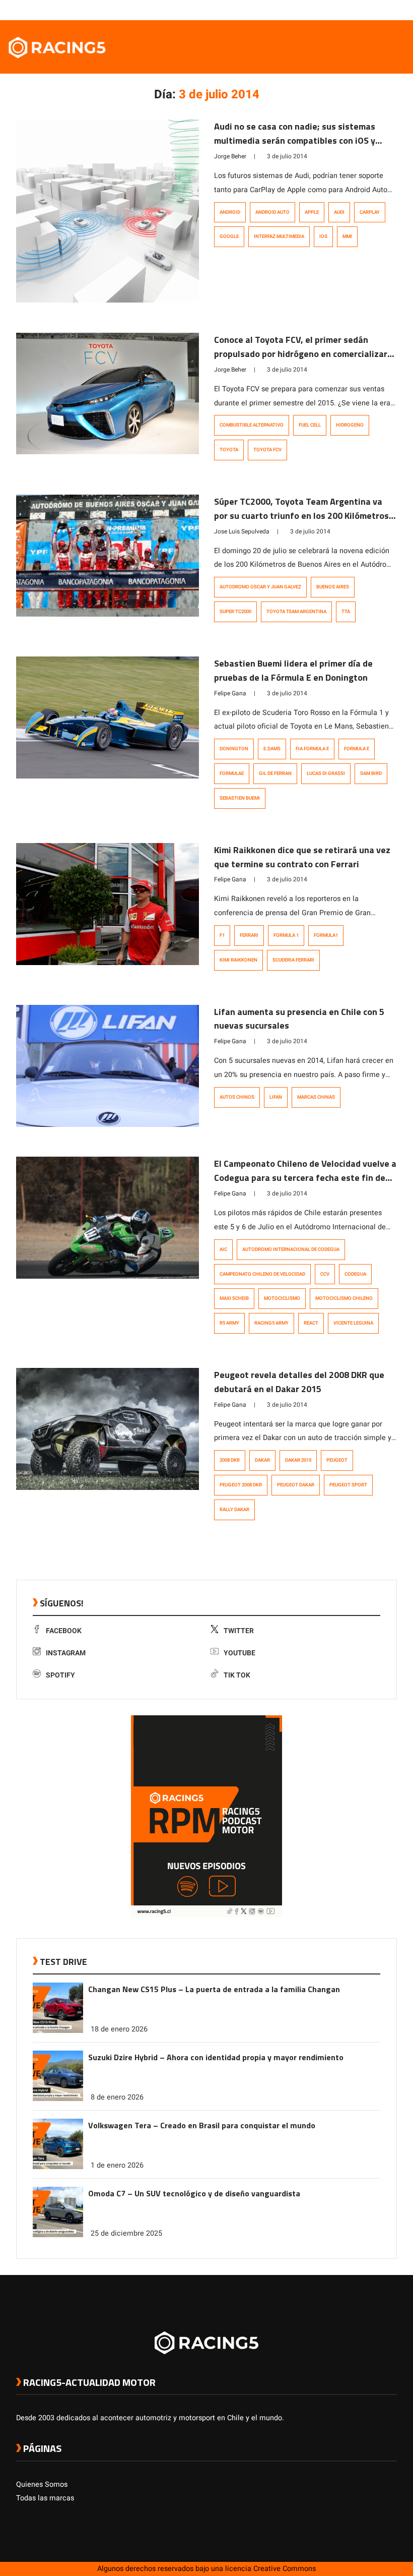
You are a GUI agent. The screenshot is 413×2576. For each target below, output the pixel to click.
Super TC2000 (235, 612)
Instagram (66, 1653)
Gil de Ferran (275, 773)
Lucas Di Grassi (326, 773)
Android (230, 212)
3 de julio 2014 (287, 156)
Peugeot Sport (348, 1485)
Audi (339, 212)
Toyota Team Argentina (296, 612)
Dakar (262, 1460)
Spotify (60, 1675)
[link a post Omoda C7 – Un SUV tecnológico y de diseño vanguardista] (58, 2235)
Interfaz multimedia (279, 236)
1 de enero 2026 (117, 2165)
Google (229, 236)
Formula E (357, 749)
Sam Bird (371, 773)
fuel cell (310, 425)
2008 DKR (230, 1460)
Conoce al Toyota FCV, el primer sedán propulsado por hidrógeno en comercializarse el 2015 (305, 354)
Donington (234, 749)
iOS (323, 236)
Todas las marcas (45, 2498)
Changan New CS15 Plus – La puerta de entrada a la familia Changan (214, 1989)
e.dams (272, 749)
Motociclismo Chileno (344, 1298)
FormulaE (232, 773)
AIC (223, 1249)
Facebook (64, 1631)
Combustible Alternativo (252, 425)
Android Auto (272, 212)
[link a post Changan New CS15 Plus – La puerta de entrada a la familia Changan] (58, 2031)
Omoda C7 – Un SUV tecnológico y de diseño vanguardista (194, 2193)
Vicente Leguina (353, 1323)
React (311, 1323)
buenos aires (333, 587)
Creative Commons (285, 2569)
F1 (222, 935)
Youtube (239, 1653)
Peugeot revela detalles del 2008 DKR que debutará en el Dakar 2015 (299, 1382)
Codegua (355, 1274)
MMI (347, 236)
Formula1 (326, 935)
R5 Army (229, 1323)
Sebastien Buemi (240, 798)
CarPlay (370, 212)
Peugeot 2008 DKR (241, 1485)
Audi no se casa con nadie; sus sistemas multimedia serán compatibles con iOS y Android (295, 140)
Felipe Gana (230, 693)
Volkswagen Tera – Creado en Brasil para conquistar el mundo (202, 2125)
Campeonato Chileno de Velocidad (262, 1274)
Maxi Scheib (234, 1298)
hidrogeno (350, 425)
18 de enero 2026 (119, 2029)
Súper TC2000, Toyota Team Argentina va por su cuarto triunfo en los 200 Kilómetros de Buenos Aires (301, 516)
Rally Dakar (234, 1510)
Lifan (276, 1097)
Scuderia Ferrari (293, 960)
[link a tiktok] (392, 10)
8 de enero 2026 (117, 2097)
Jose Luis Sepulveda (242, 531)
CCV (325, 1274)
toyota (229, 450)
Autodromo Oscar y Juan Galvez (260, 587)
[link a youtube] (372, 10)
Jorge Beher (230, 156)
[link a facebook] (341, 10)
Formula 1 (286, 935)
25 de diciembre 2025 (126, 2233)
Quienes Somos (42, 2484)
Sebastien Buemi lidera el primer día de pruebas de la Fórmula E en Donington (293, 670)
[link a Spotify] (382, 10)
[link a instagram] (362, 10)
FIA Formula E (312, 749)
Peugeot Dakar (296, 1485)
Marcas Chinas (316, 1097)
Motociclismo (282, 1298)
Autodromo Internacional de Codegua (291, 1249)
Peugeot (337, 1460)
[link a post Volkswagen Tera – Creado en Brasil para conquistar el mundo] (58, 2167)
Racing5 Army (271, 1323)
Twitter (239, 1631)
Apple (312, 212)
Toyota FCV (267, 450)
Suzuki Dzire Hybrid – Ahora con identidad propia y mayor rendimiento (216, 2057)
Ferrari (249, 935)
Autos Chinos (237, 1097)
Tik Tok (237, 1675)
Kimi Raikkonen (238, 960)
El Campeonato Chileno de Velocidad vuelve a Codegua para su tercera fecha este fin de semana (305, 1178)
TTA (346, 612)
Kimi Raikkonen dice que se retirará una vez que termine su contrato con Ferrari (302, 857)
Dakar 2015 (298, 1460)
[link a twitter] (352, 10)
